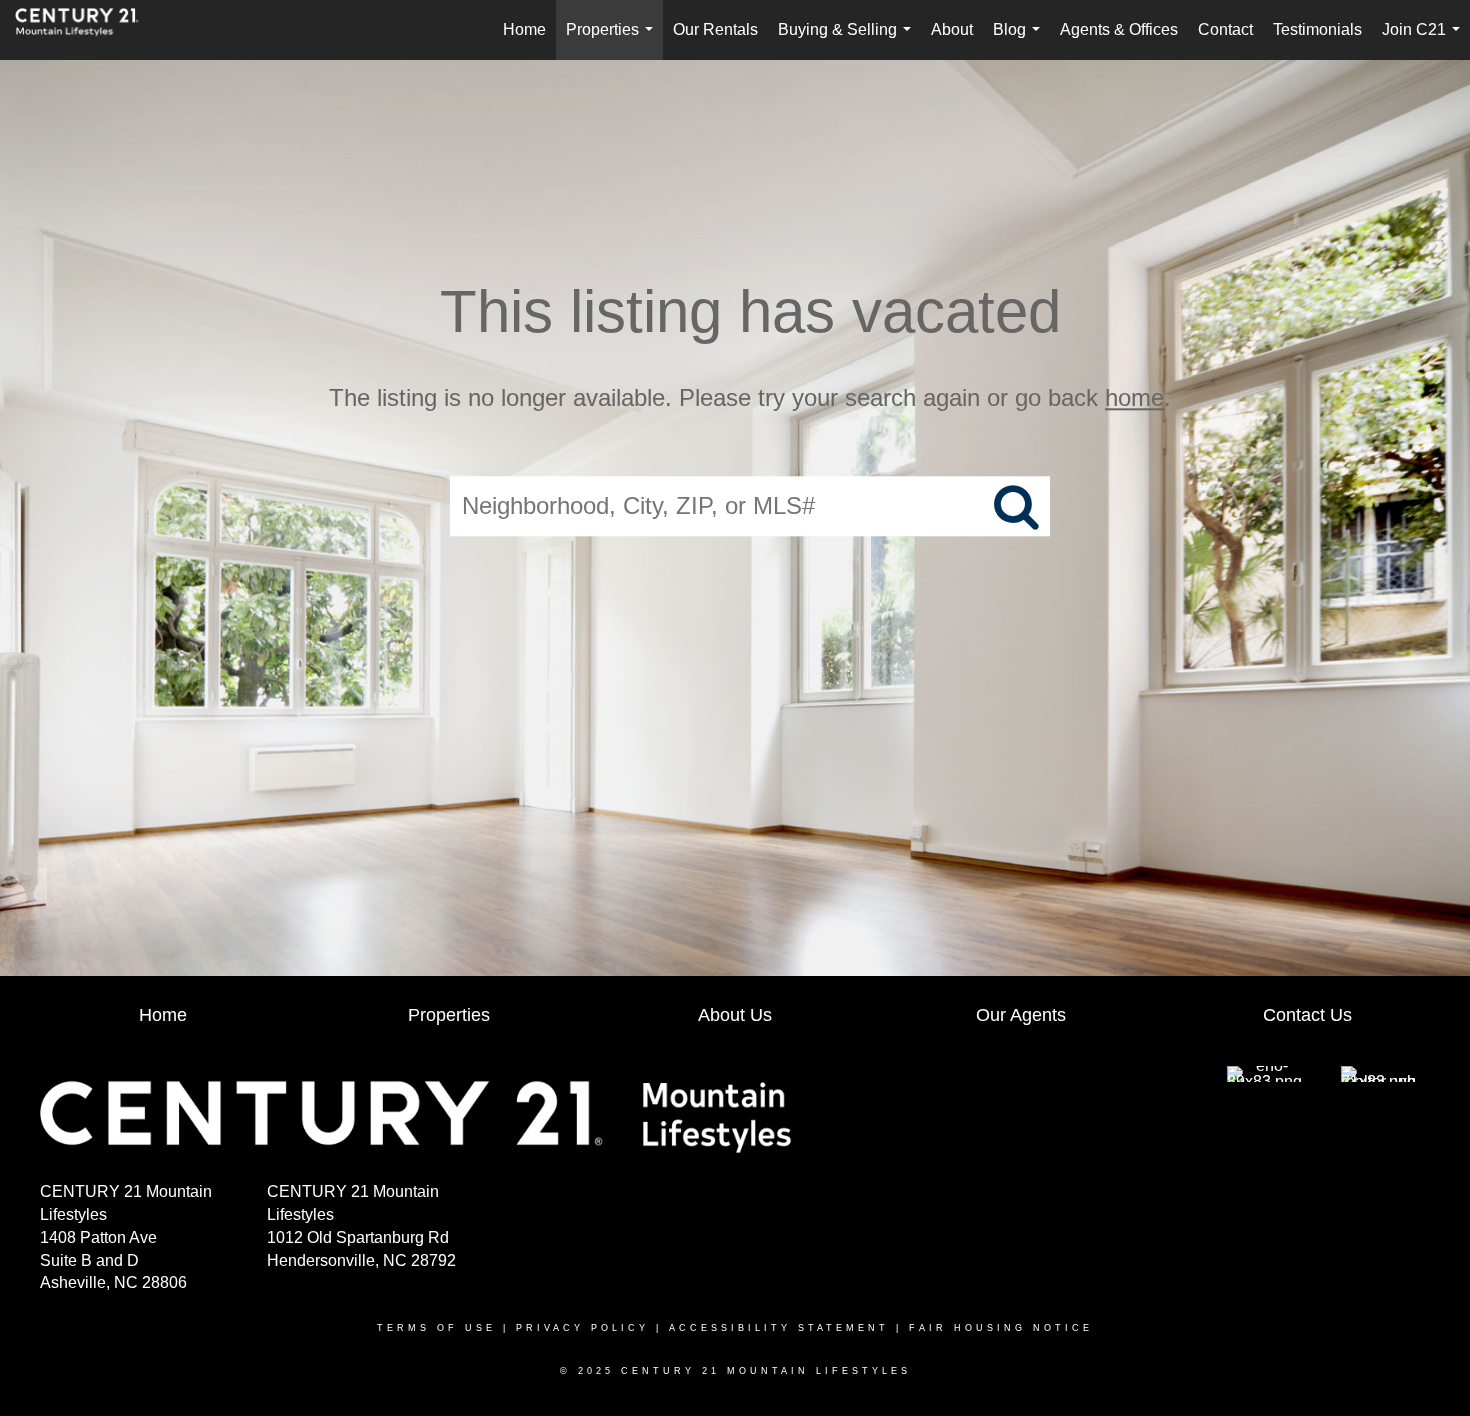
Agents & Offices (1119, 29)
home (1134, 397)
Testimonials (1317, 29)
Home (524, 29)
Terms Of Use (436, 1328)
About (952, 29)
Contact (1225, 29)
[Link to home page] (87, 30)
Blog (1020, 40)
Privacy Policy (582, 1328)
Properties (613, 40)
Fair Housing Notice (1001, 1328)
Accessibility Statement (779, 1328)
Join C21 (1425, 40)
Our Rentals (715, 29)
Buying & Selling (848, 40)
